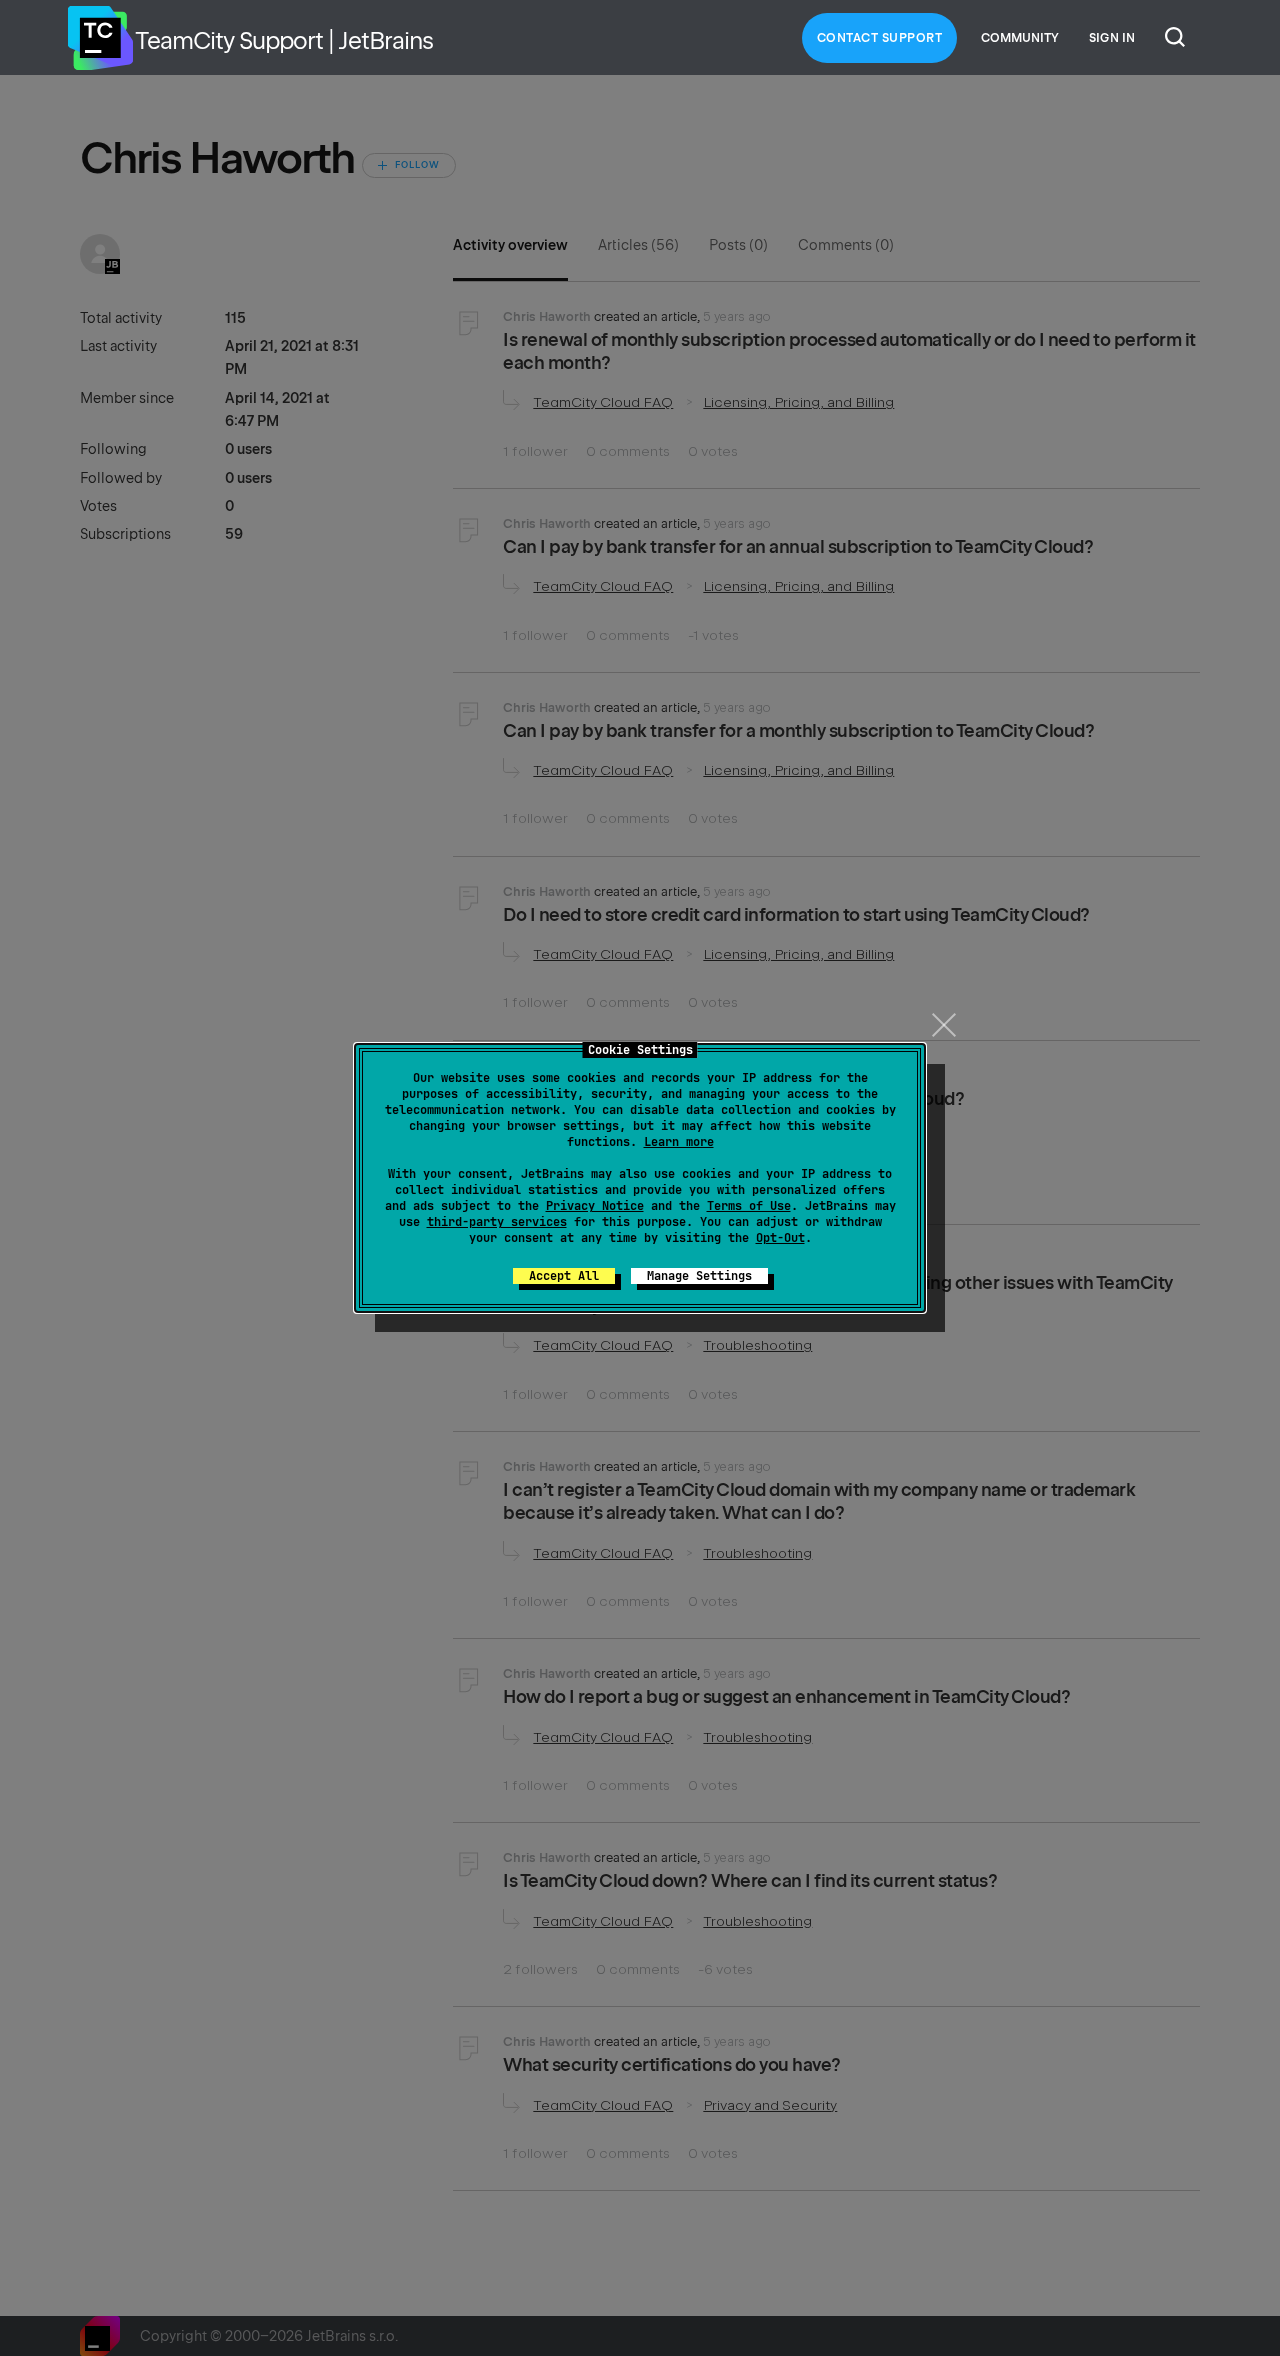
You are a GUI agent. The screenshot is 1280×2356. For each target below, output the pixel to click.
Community (1020, 38)
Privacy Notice (595, 1206)
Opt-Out (780, 1238)
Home (100, 38)
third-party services (497, 1222)
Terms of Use (749, 1206)
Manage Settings (699, 1276)
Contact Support (880, 38)
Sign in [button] (1112, 38)
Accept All (564, 1276)
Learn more (679, 1142)
